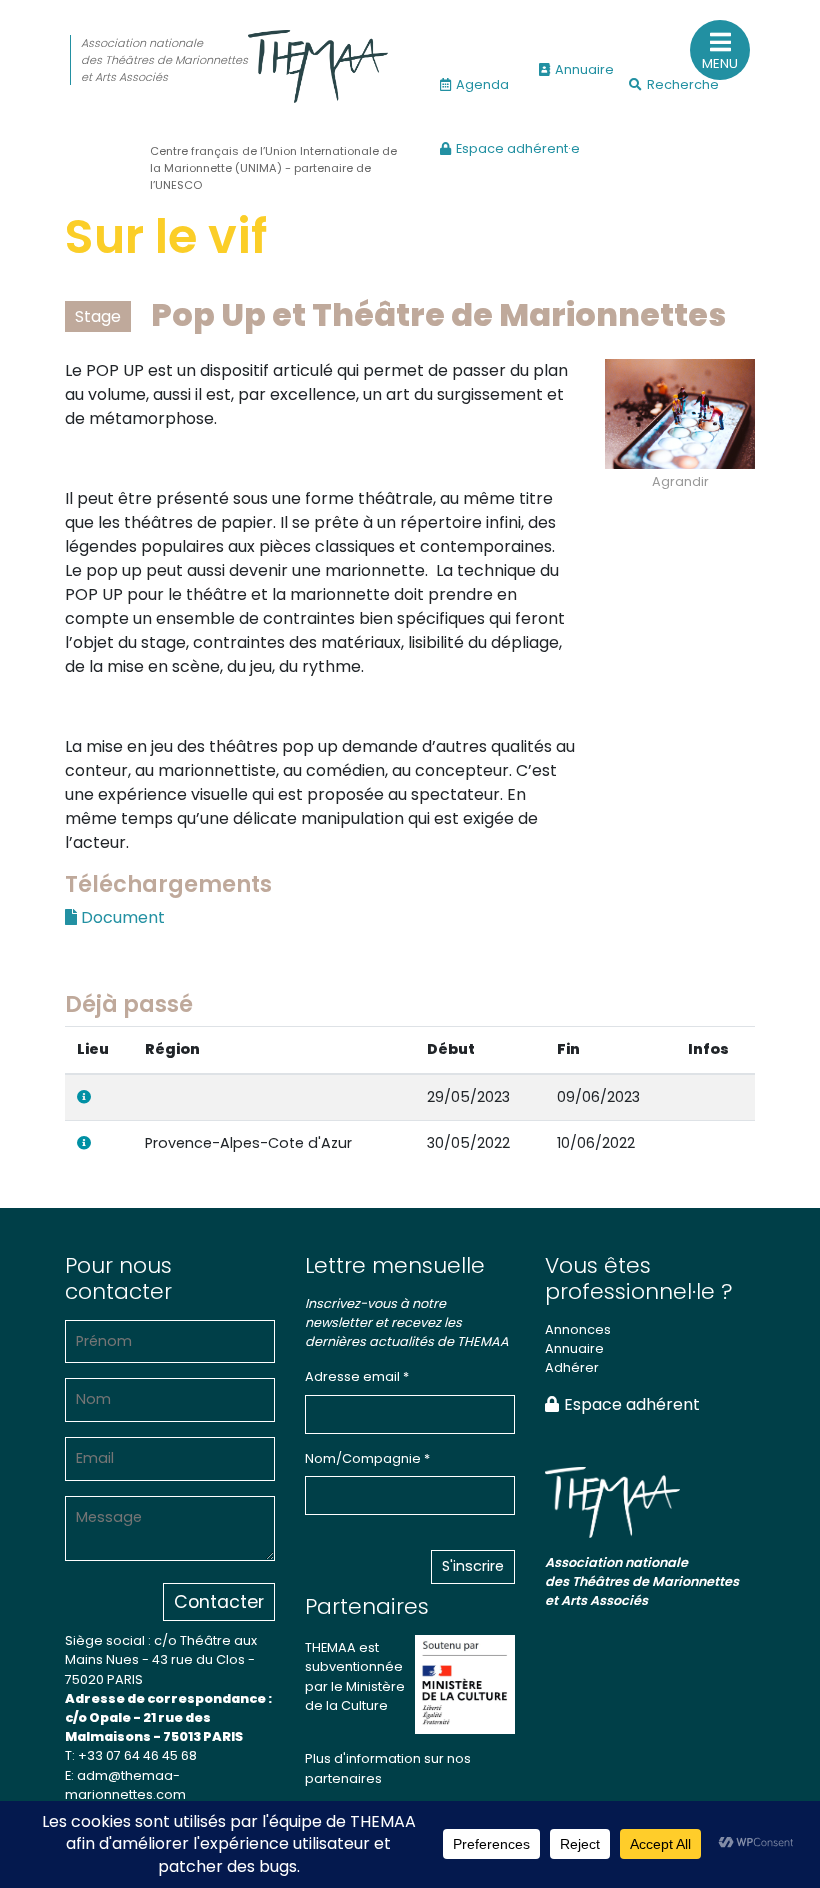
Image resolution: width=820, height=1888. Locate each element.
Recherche (683, 84)
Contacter (219, 1602)
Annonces (578, 1329)
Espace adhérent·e (518, 148)
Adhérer (572, 1367)
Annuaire (584, 69)
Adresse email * (357, 1376)
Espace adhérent (632, 1404)
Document (121, 917)
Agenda (482, 84)
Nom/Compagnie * (367, 1458)
